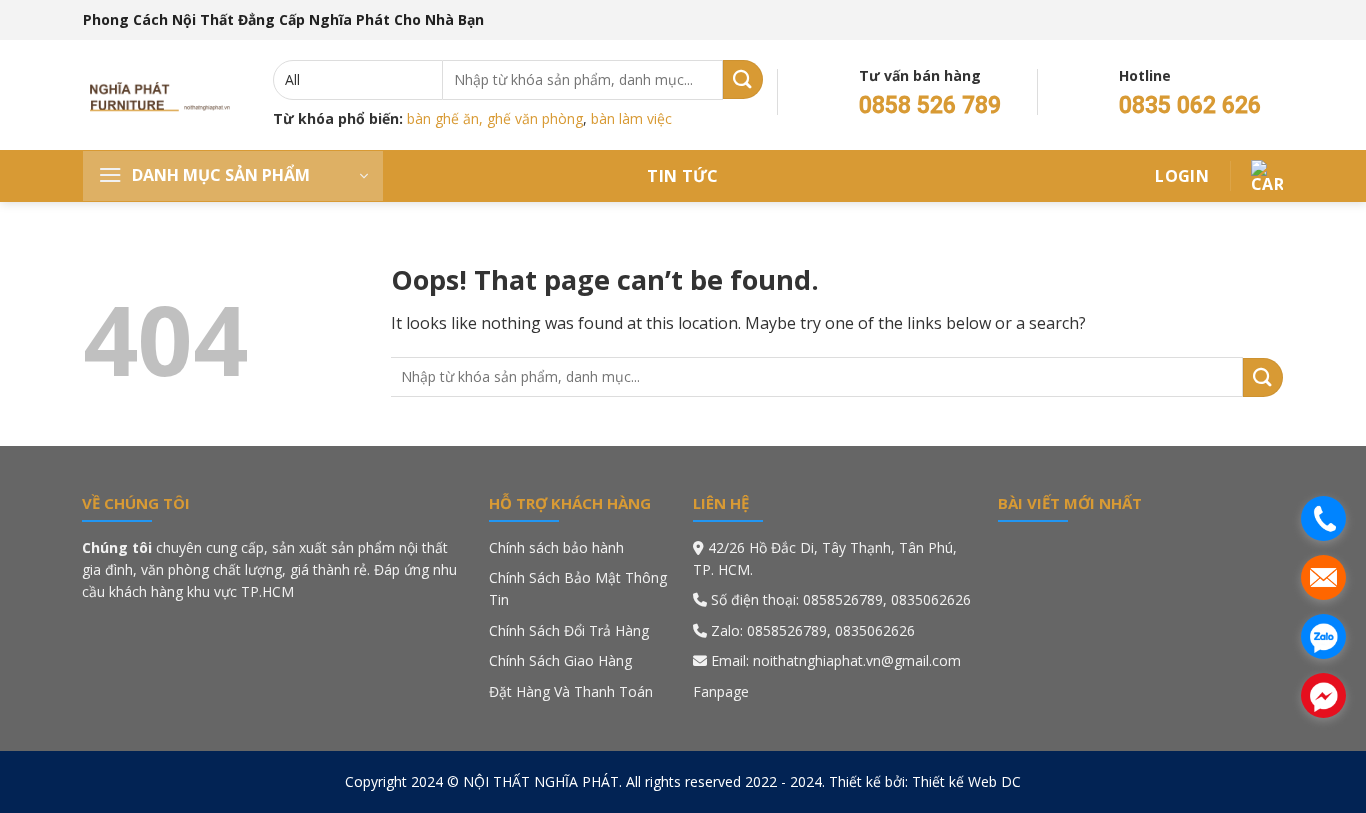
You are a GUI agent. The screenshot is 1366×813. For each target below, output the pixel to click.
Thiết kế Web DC (966, 781)
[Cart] (1267, 176)
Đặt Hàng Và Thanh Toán (571, 691)
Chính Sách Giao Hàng (560, 660)
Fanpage (721, 691)
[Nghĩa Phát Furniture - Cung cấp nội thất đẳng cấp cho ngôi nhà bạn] (163, 95)
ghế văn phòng (535, 118)
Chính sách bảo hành (556, 547)
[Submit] (743, 79)
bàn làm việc (631, 118)
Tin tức (682, 176)
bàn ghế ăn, (445, 118)
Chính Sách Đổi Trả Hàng (569, 630)
